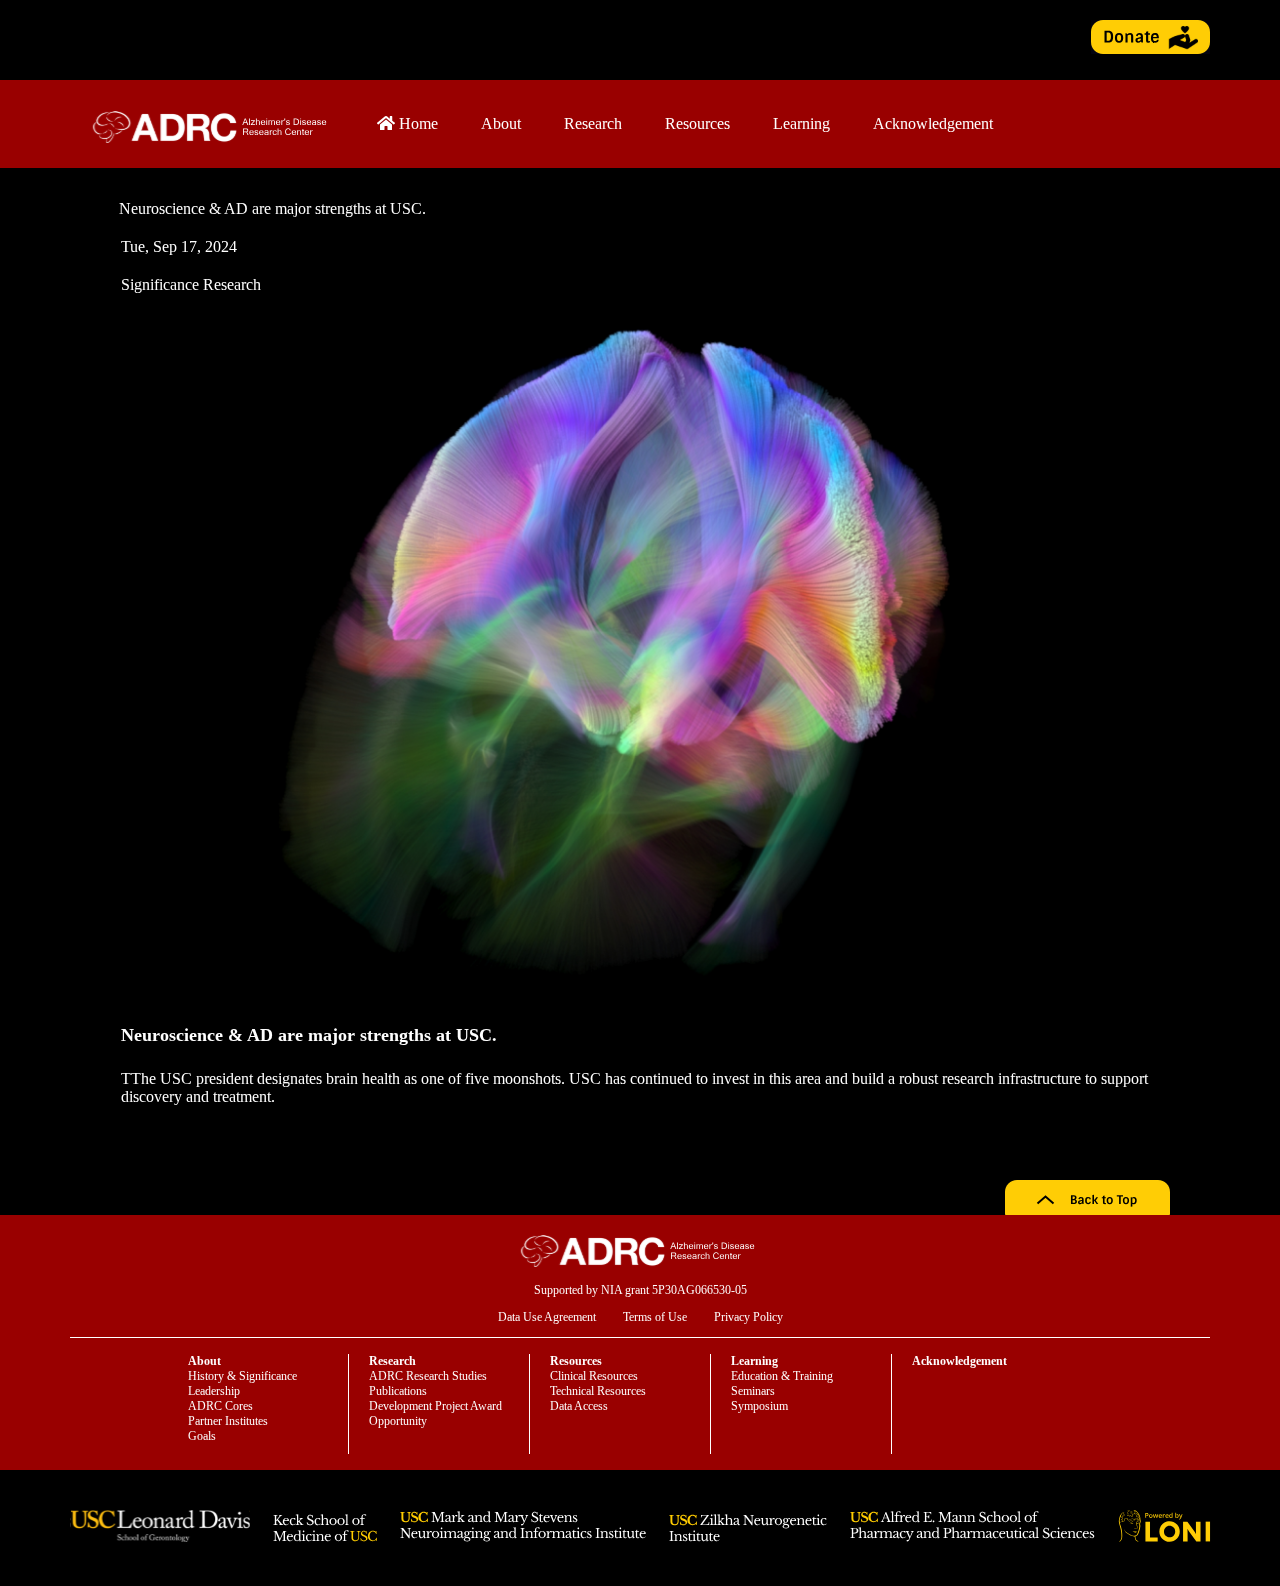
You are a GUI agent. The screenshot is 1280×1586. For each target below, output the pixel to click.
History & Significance (242, 1376)
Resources (697, 123)
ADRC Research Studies (428, 1376)
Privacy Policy (748, 1317)
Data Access (579, 1406)
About (501, 123)
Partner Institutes (228, 1421)
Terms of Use (655, 1317)
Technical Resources (598, 1391)
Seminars (753, 1391)
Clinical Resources (594, 1376)
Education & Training (782, 1376)
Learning (801, 123)
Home (416, 123)
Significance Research (191, 284)
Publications (398, 1391)
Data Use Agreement (547, 1317)
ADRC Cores (220, 1406)
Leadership (214, 1391)
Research (593, 123)
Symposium (759, 1406)
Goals (202, 1436)
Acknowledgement (933, 123)
